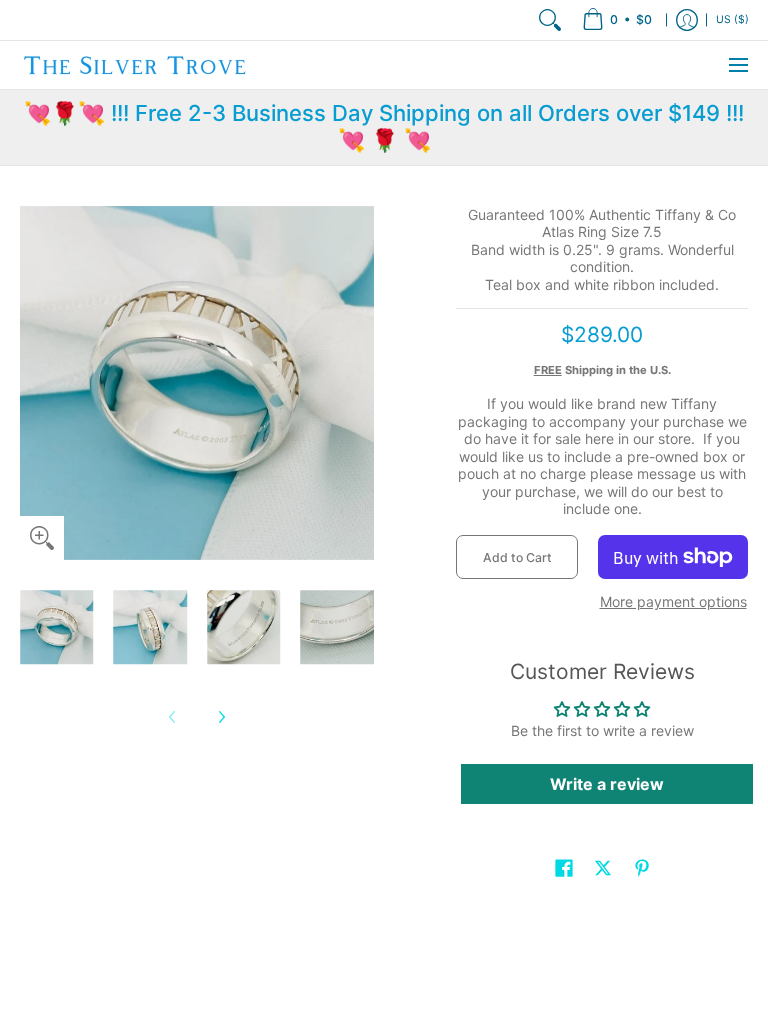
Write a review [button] (607, 784)
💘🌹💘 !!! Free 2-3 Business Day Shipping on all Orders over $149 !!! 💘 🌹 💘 (384, 127)
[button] (564, 867)
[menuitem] (617, 20)
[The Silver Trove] (135, 65)
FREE (548, 370)
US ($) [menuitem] (732, 19)
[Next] (221, 717)
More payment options (673, 601)
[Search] (550, 20)
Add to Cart (517, 557)
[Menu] (737, 65)
